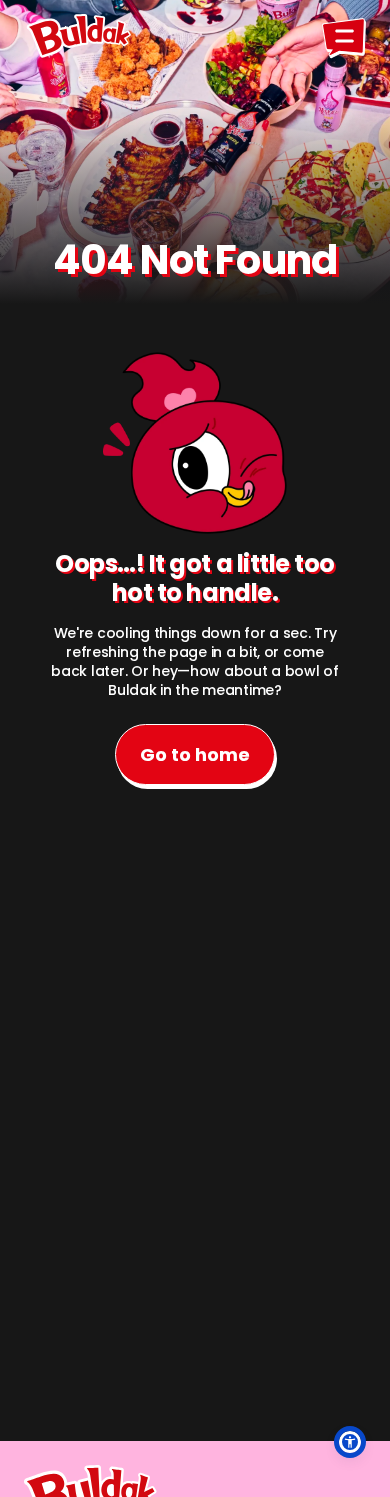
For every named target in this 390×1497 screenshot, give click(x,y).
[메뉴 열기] (344, 36)
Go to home (195, 754)
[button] (350, 1442)
